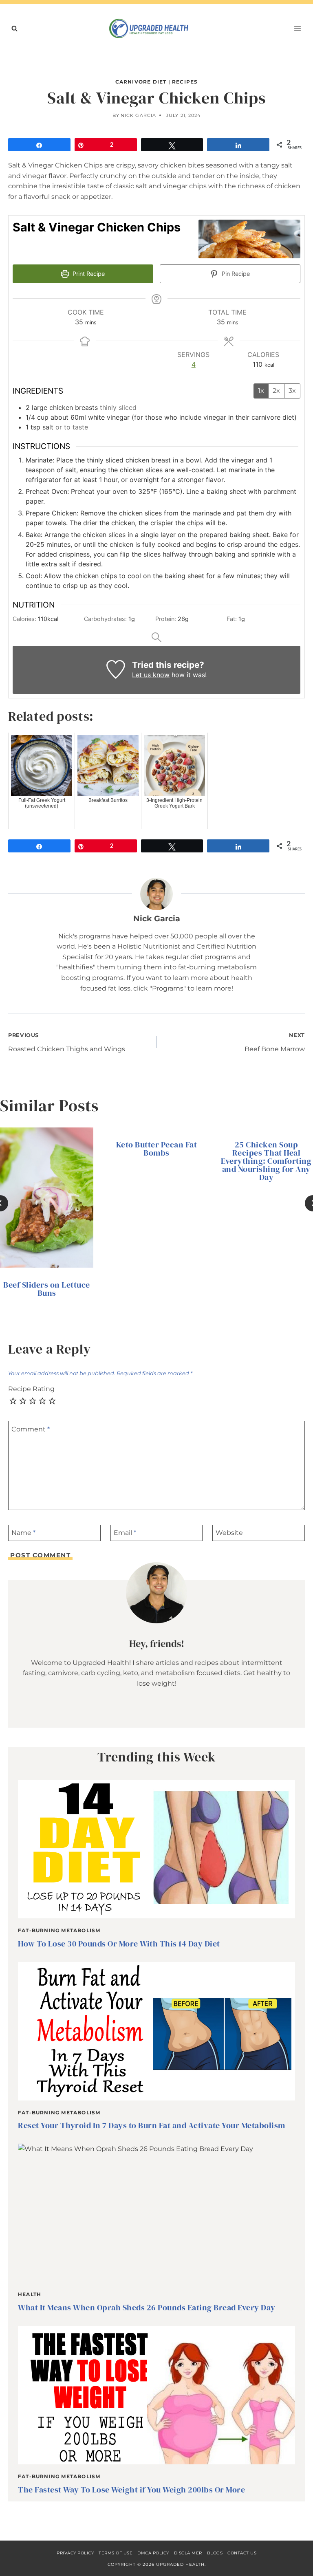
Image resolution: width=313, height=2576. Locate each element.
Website (229, 1533)
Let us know (151, 675)
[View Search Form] (14, 29)
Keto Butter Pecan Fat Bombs (157, 1149)
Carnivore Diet (141, 82)
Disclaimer (188, 2553)
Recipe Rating (31, 1389)
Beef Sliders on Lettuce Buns (47, 1289)
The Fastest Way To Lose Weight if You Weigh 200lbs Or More (131, 2490)
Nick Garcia (138, 115)
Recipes (185, 82)
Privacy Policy (75, 2553)
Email (125, 1533)
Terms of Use (116, 2553)
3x (292, 391)
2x (276, 391)
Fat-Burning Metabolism (59, 1930)
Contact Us (242, 2553)
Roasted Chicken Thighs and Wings (67, 1043)
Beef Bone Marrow (275, 1043)
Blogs (215, 2553)
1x (261, 391)
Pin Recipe (235, 274)
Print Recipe (88, 274)
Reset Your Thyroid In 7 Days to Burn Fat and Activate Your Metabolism (152, 2125)
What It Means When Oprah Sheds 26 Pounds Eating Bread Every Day (147, 2307)
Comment (31, 1429)
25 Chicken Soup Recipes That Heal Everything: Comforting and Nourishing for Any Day (266, 1161)
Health (30, 2294)
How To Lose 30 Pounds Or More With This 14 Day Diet (119, 1944)
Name (23, 1533)
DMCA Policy (153, 2553)
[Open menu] (297, 28)
